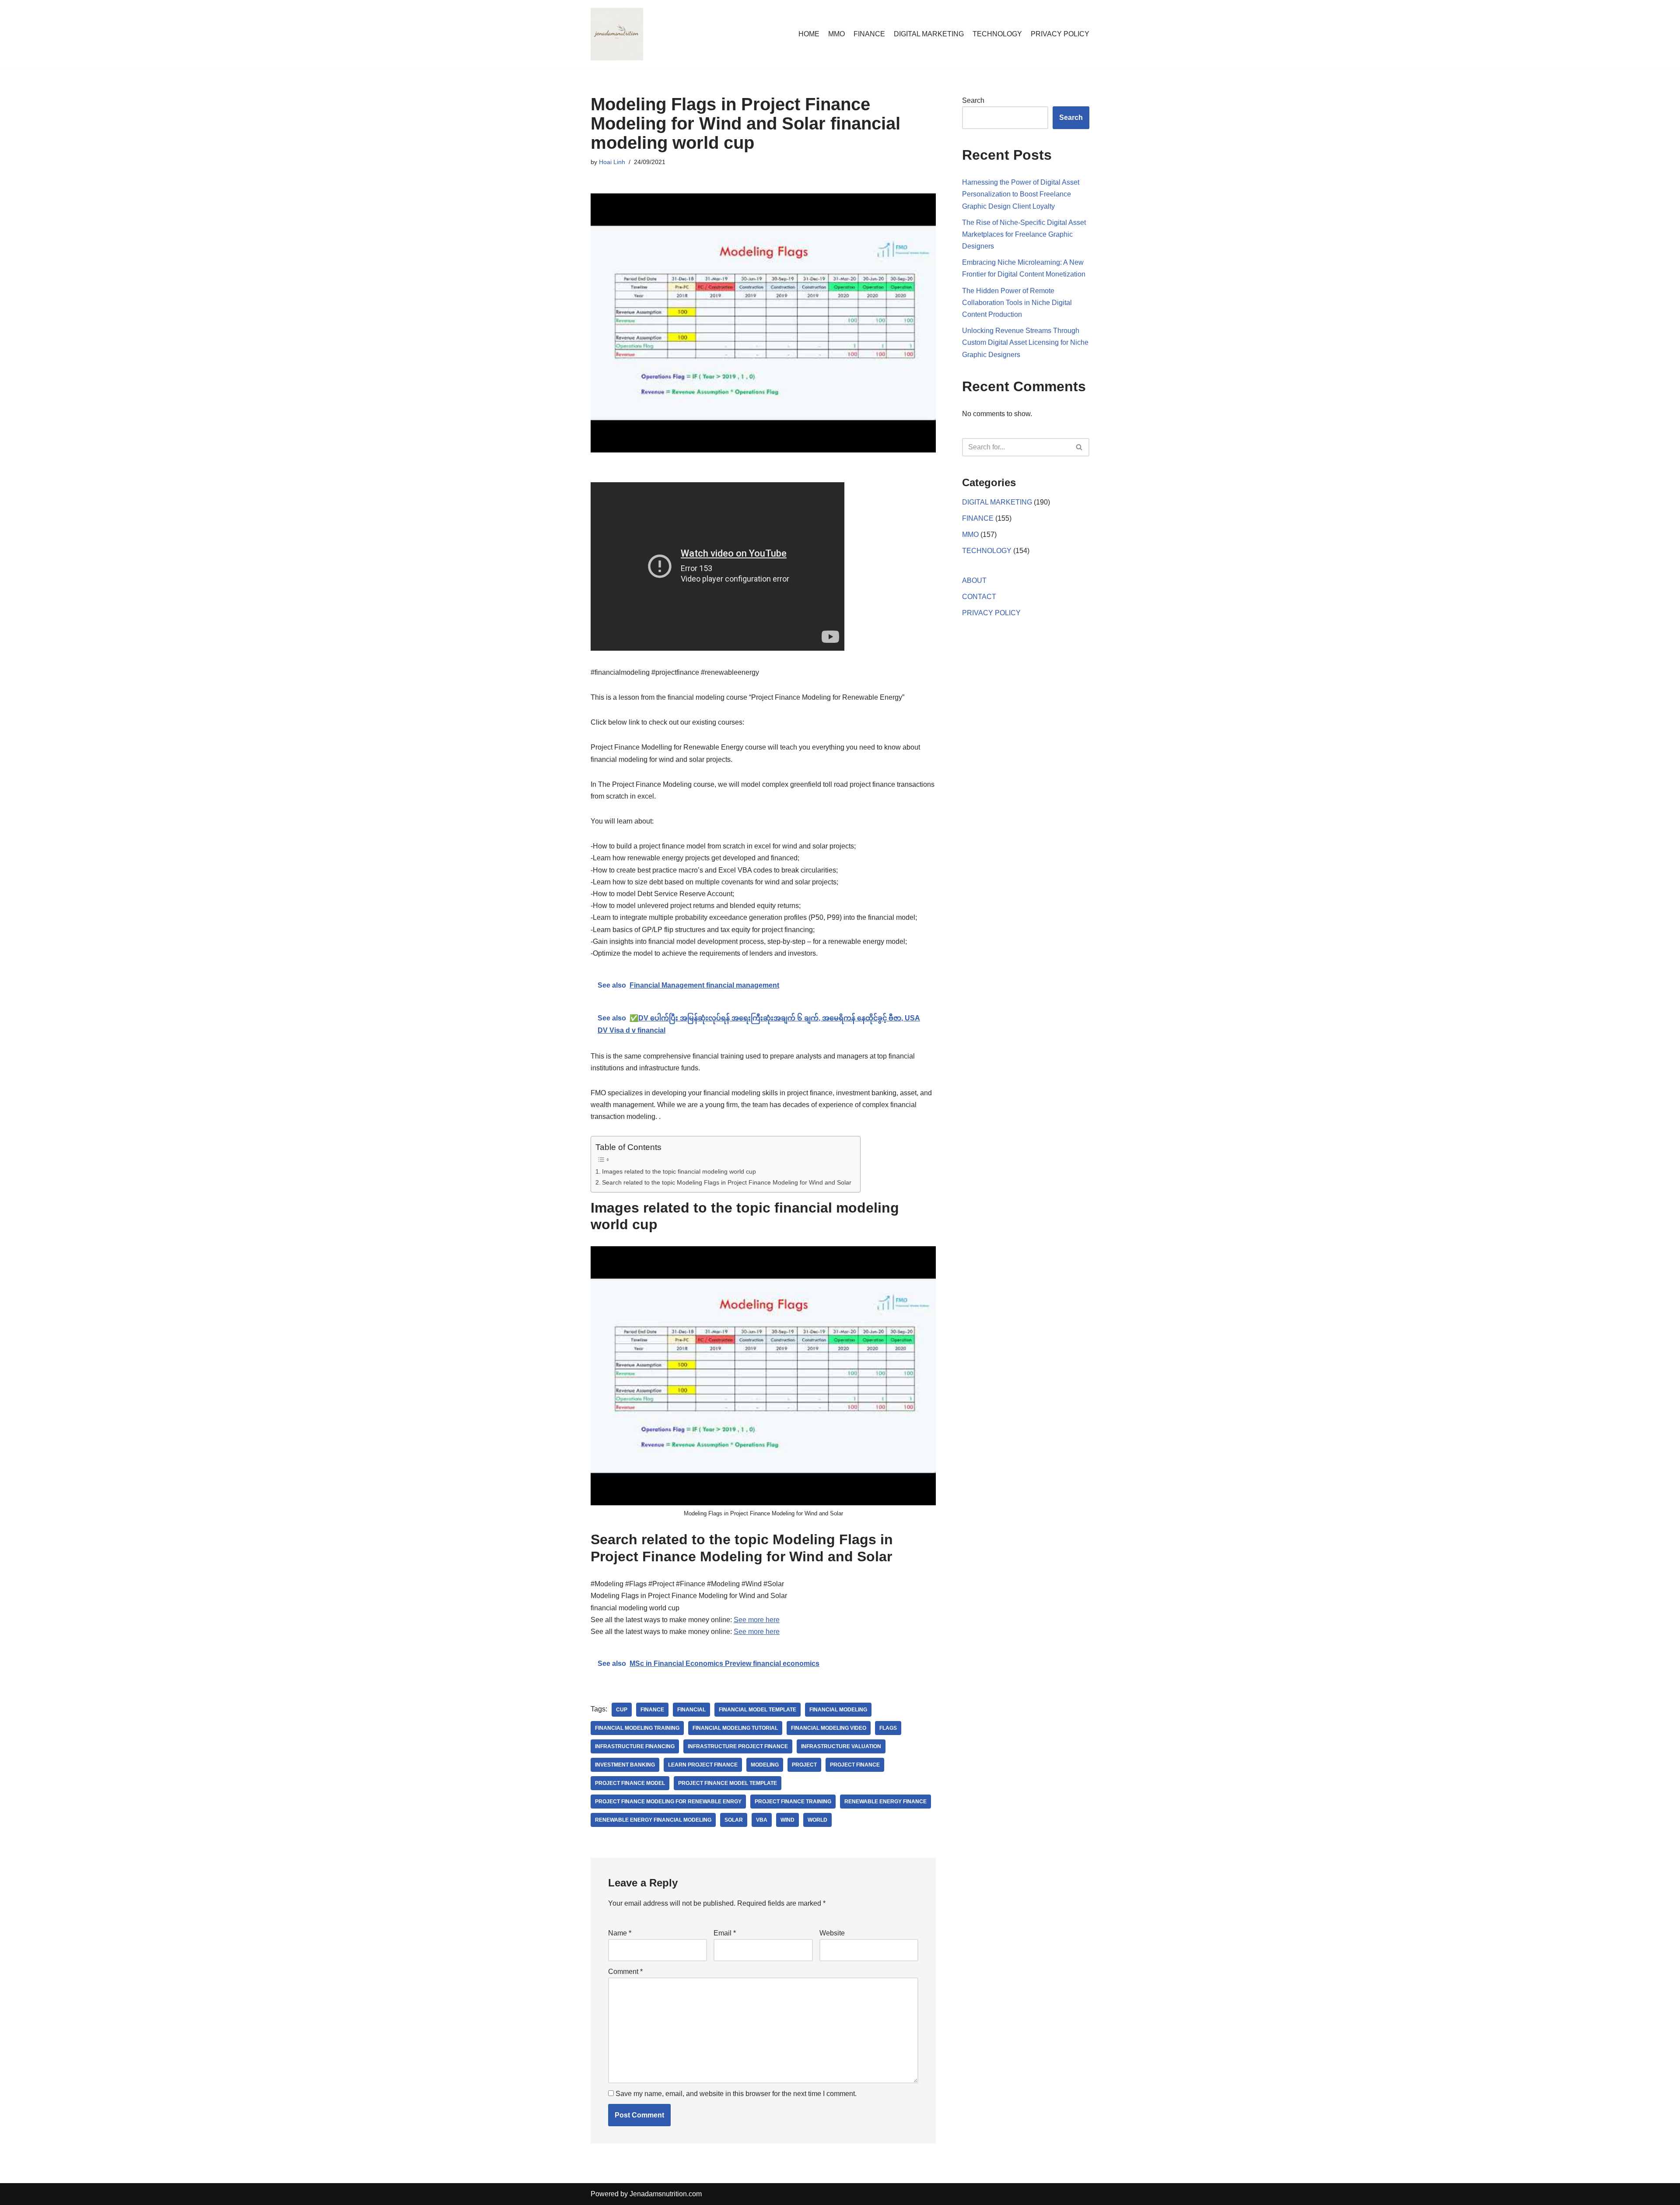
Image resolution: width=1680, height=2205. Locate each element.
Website (832, 1933)
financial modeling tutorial (735, 1728)
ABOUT (974, 580)
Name (620, 1933)
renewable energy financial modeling (653, 1820)
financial (691, 1710)
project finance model (630, 1783)
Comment (625, 1972)
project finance (855, 1765)
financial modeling (838, 1710)
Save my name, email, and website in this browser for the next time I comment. (736, 2094)
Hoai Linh (612, 162)
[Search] (1080, 447)
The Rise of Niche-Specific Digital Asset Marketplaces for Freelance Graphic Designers (1024, 234)
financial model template (758, 1710)
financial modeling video (829, 1728)
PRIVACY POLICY (1060, 34)
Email (725, 1933)
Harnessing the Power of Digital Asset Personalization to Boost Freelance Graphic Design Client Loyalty (1021, 194)
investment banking (625, 1765)
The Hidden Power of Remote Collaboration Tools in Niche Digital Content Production (1017, 303)
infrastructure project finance (738, 1746)
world (817, 1820)
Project (804, 1765)
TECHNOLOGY (997, 34)
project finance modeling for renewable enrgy (668, 1802)
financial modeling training (637, 1728)
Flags (888, 1728)
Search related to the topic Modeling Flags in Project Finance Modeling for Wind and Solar (727, 1182)
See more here (757, 1620)
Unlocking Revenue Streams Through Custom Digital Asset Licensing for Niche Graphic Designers (1025, 342)
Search (973, 100)
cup (622, 1710)
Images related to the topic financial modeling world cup (679, 1171)
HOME (809, 34)
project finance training (793, 1802)
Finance (652, 1710)
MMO (836, 34)
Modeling (765, 1765)
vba (762, 1820)
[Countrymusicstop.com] (617, 34)
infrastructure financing (635, 1746)
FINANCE (869, 34)
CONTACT (979, 597)
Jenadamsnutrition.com (666, 2194)
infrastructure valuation (841, 1746)
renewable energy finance (885, 1802)
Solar (734, 1820)
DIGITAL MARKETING (929, 34)
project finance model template (728, 1783)
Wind (787, 1820)
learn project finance (703, 1765)
